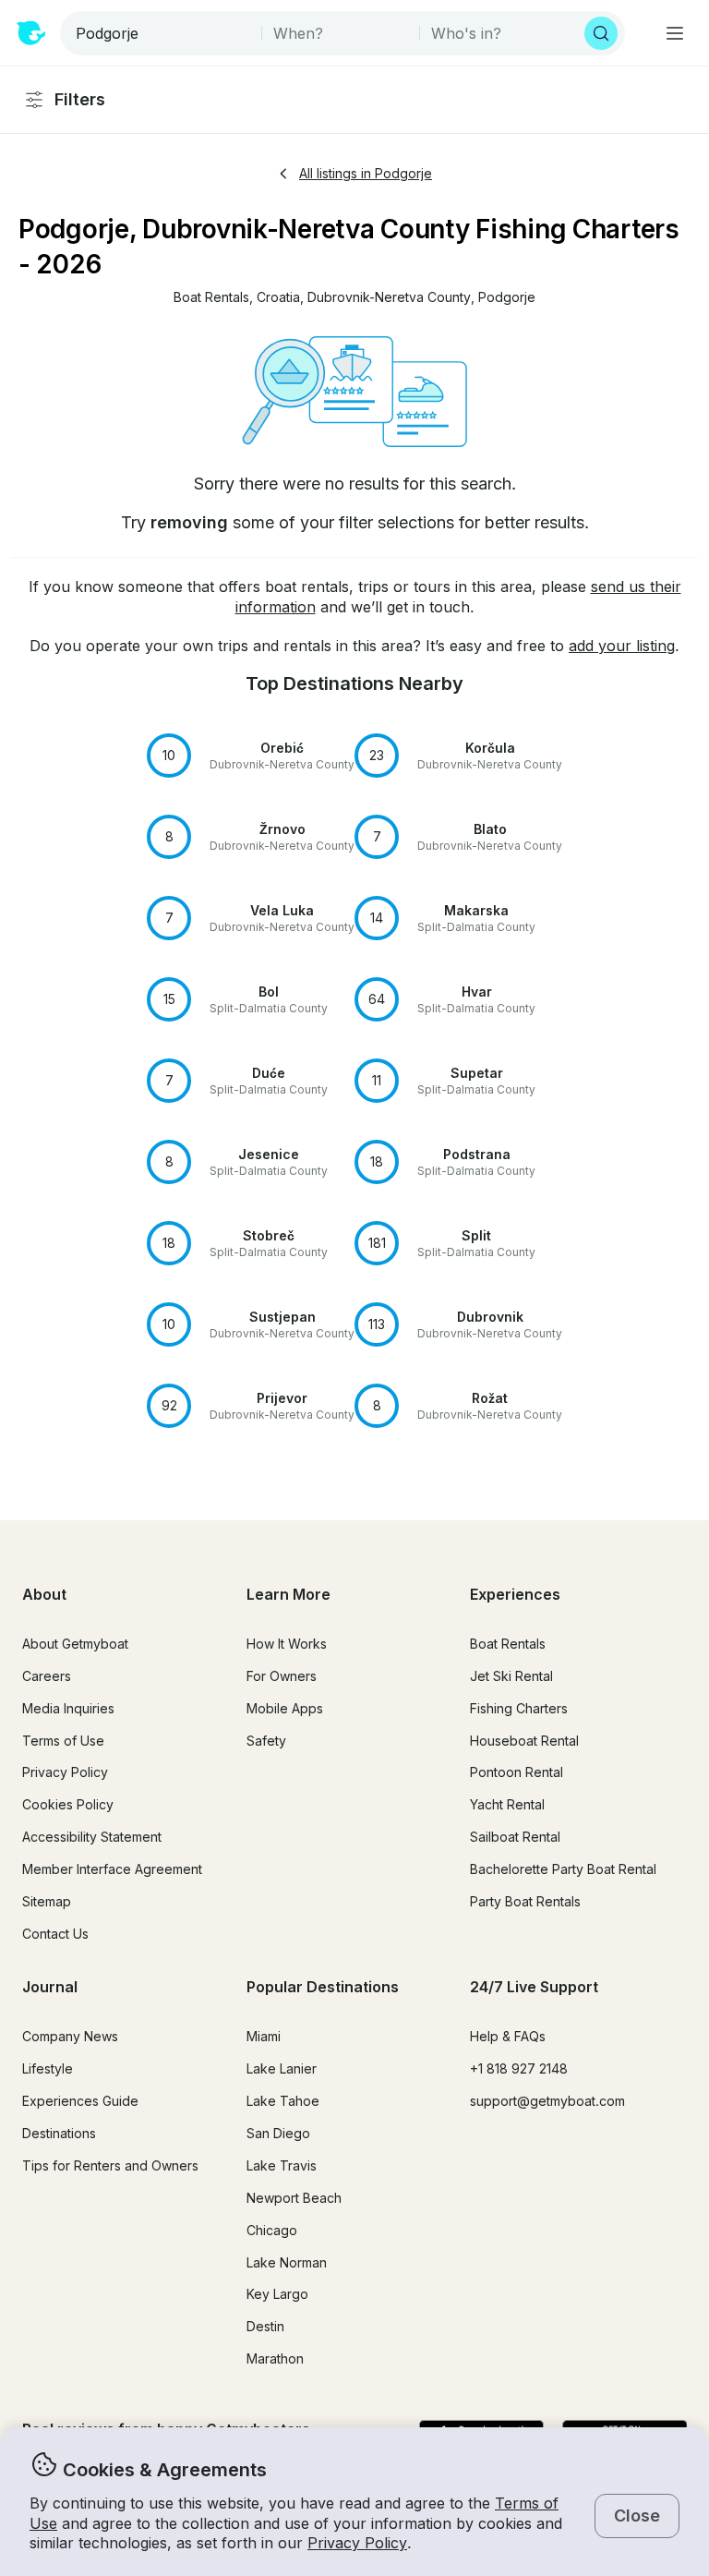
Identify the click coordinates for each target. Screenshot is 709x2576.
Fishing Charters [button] (519, 1708)
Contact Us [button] (55, 1934)
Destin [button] (265, 2326)
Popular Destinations (323, 1987)
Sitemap (47, 1901)
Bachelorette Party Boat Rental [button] (563, 1869)
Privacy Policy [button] (357, 2543)
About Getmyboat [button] (75, 1644)
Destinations (59, 2133)
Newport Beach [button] (294, 2198)
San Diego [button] (278, 2133)
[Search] (601, 33)
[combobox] (162, 33)
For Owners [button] (282, 1676)
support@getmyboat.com (547, 2101)
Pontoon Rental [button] (517, 1772)
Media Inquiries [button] (68, 1708)
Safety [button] (266, 1741)
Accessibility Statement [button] (92, 1837)
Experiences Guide (80, 2101)
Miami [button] (264, 2036)
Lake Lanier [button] (282, 2068)
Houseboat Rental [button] (524, 1741)
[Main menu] (675, 33)
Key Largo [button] (277, 2294)
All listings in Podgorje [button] (366, 173)
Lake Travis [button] (282, 2165)
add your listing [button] (622, 646)
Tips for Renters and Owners (110, 2165)
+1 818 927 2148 (519, 2068)
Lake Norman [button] (287, 2262)
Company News (70, 2036)
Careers (47, 1676)
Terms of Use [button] (63, 1741)
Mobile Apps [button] (285, 1708)
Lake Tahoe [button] (283, 2101)
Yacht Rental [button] (507, 1804)
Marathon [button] (275, 2358)
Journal (50, 1987)
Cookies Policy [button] (68, 1804)
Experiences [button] (515, 1594)
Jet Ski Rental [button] (511, 1676)
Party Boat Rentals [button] (525, 1901)
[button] (211, 298)
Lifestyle (48, 2068)
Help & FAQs (508, 2036)
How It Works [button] (287, 1644)
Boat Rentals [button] (508, 1644)
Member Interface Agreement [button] (112, 1869)
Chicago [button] (272, 2230)
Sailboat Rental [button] (515, 1837)
